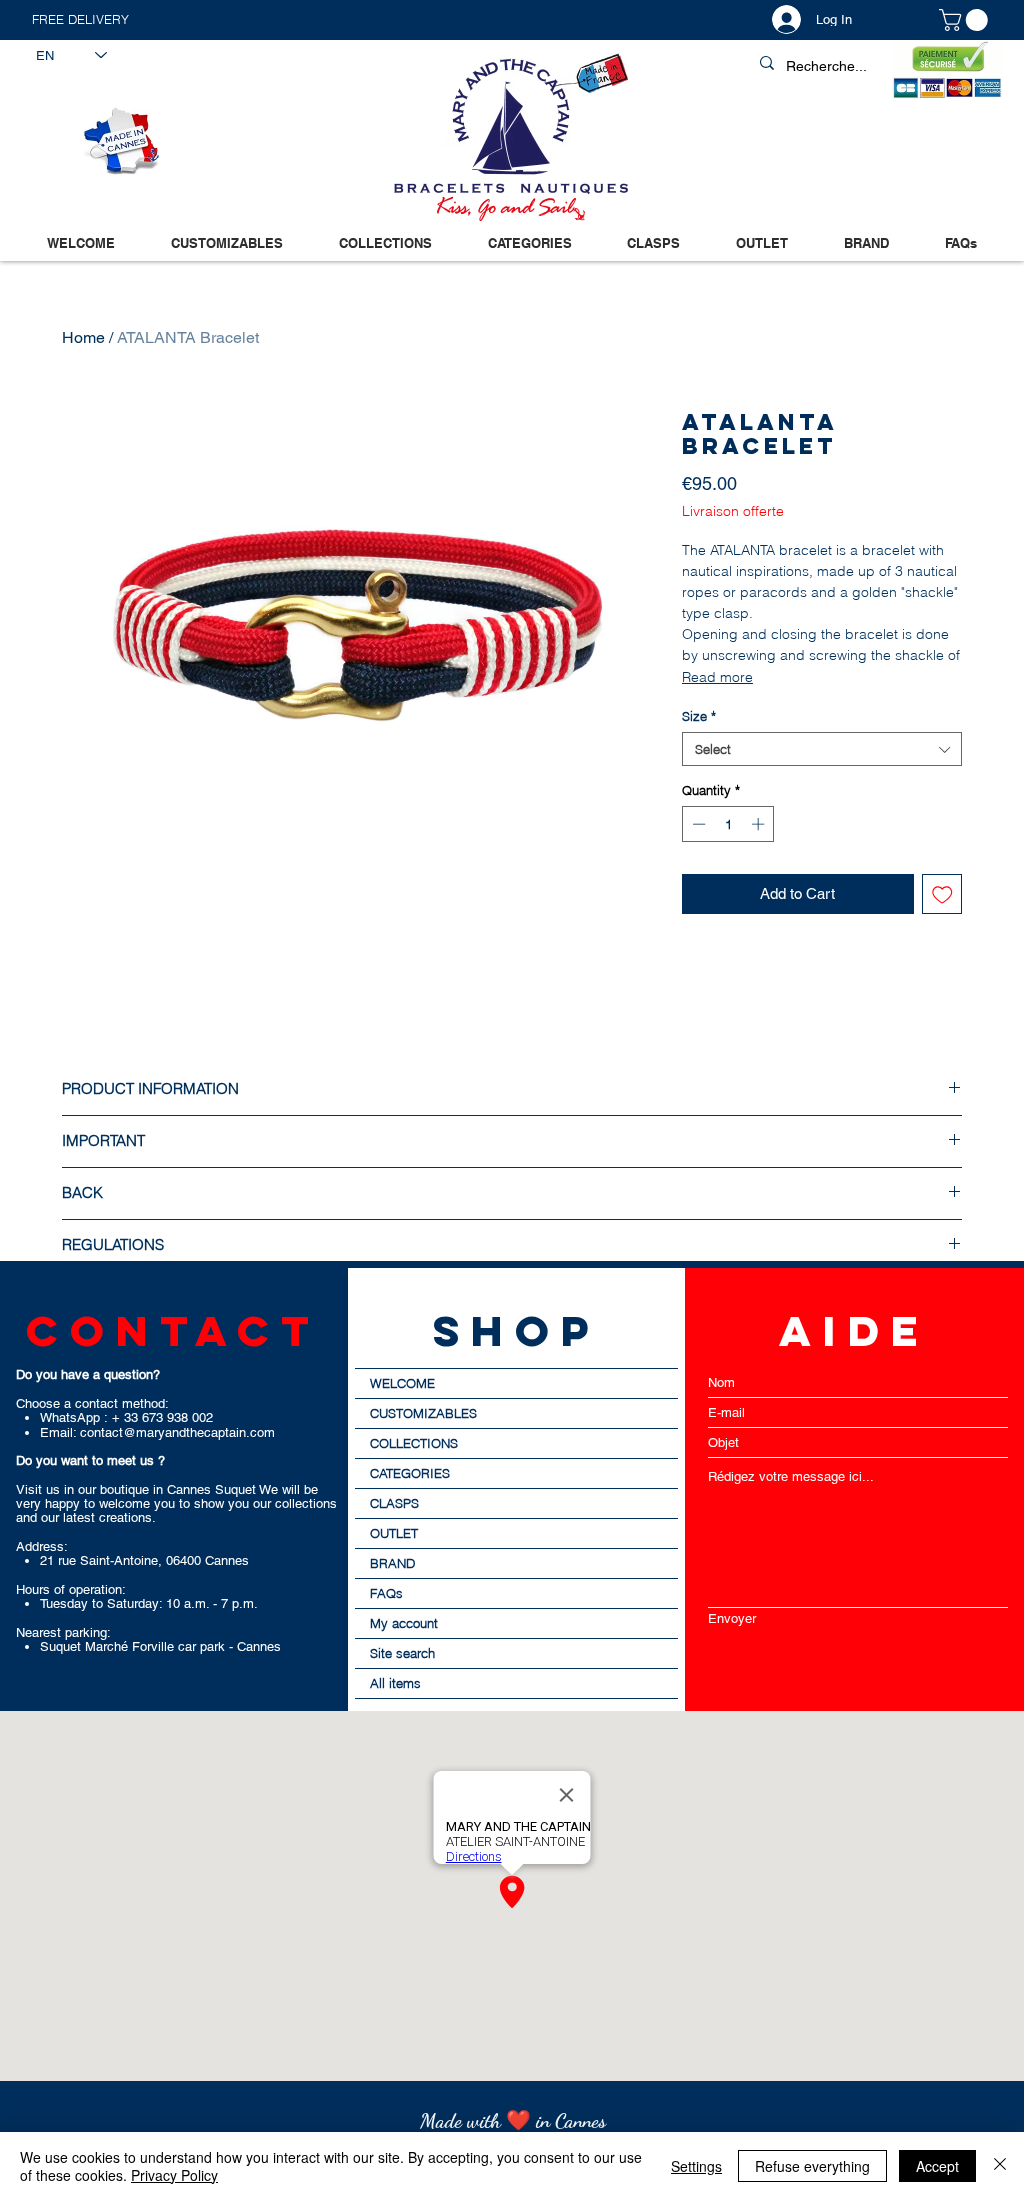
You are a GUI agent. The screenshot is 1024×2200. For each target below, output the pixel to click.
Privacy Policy (174, 2175)
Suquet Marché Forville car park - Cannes (160, 1646)
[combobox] (822, 749)
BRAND (392, 1563)
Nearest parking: (63, 1632)
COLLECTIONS (414, 1443)
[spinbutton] (728, 824)
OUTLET (394, 1533)
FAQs (386, 1593)
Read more (717, 677)
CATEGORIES (410, 1473)
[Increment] (760, 824)
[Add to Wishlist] (942, 894)
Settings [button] (696, 2166)
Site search (402, 1653)
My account (404, 1623)
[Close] (1000, 2166)
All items (395, 1683)
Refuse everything (812, 2166)
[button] (271, 19)
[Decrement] (697, 824)
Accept (937, 2166)
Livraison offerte (733, 511)
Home (83, 337)
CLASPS (394, 1503)
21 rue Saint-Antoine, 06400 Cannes (144, 1560)
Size (699, 716)
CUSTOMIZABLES (423, 1413)
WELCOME (402, 1383)
